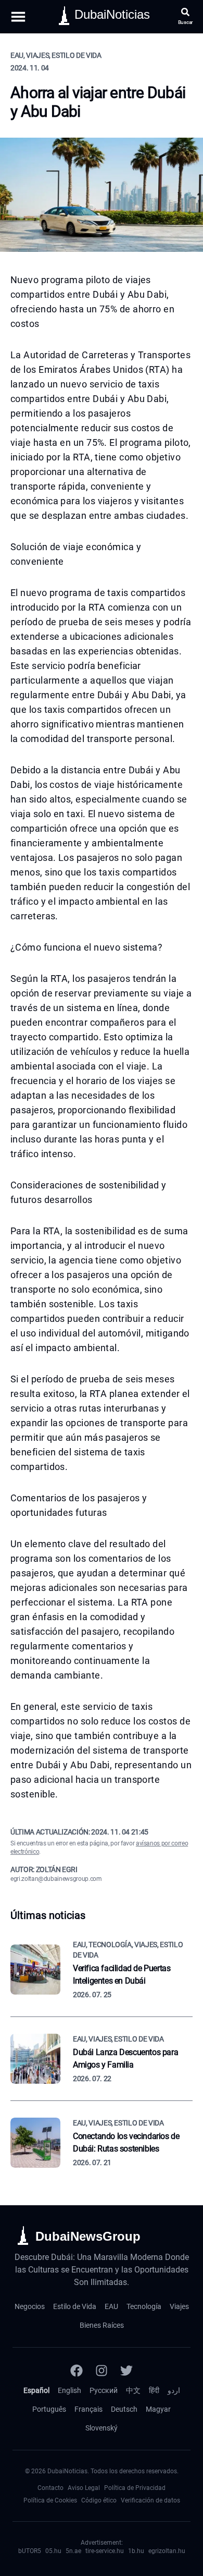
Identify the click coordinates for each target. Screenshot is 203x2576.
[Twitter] (126, 2371)
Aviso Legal (84, 2488)
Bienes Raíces (102, 2325)
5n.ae (73, 2551)
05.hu (53, 2551)
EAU (111, 2306)
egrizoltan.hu (167, 2551)
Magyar (158, 2409)
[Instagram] (102, 2371)
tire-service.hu (105, 2551)
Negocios (30, 2306)
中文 (133, 2390)
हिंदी (154, 2390)
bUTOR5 (30, 2551)
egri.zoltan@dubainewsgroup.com (56, 1879)
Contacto (50, 2488)
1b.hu (136, 2551)
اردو (174, 2390)
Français (88, 2409)
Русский (104, 2390)
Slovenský (102, 2428)
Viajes (179, 2306)
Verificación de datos (150, 2500)
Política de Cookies (50, 2500)
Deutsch (124, 2409)
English (69, 2390)
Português (49, 2409)
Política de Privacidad (135, 2488)
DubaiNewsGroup (88, 2236)
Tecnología (144, 2306)
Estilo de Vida (75, 2306)
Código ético (99, 2500)
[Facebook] (77, 2371)
